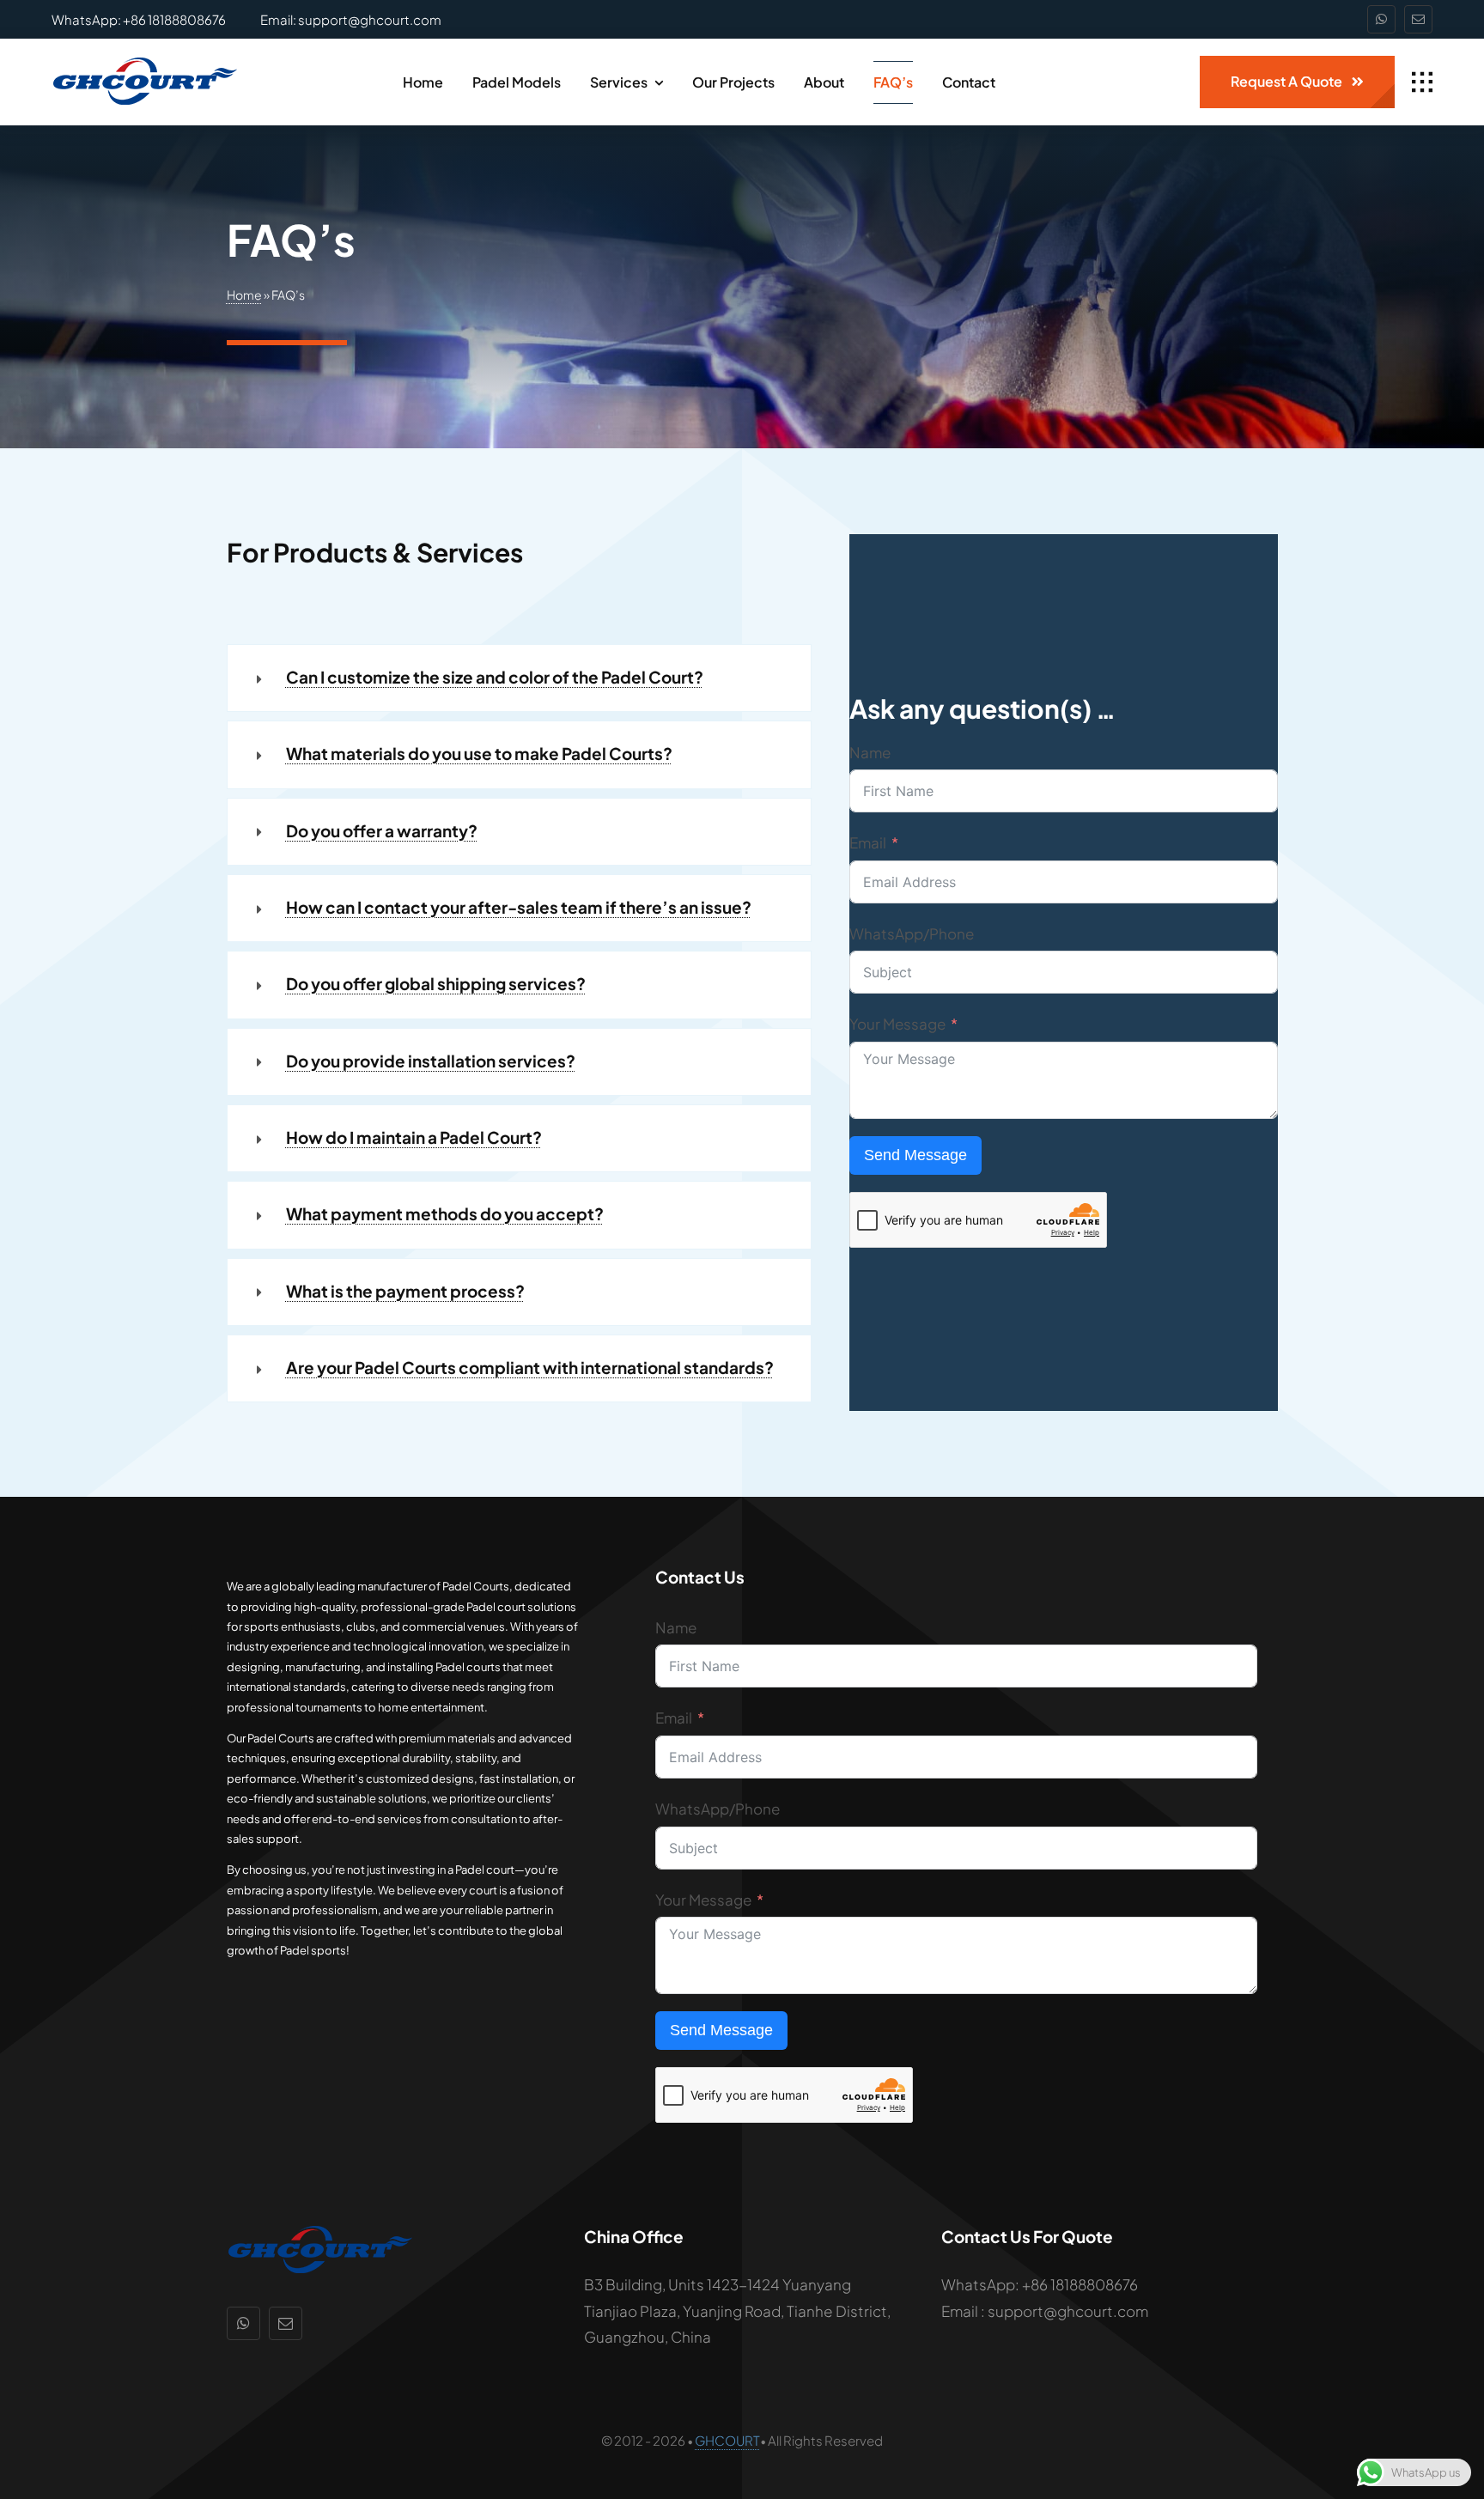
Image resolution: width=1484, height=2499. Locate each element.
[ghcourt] (144, 64)
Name (870, 752)
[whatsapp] (1381, 19)
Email (868, 842)
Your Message (897, 1024)
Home (244, 295)
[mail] (1418, 19)
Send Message (915, 1155)
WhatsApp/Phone (912, 933)
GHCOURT (727, 2440)
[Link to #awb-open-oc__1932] (1422, 82)
